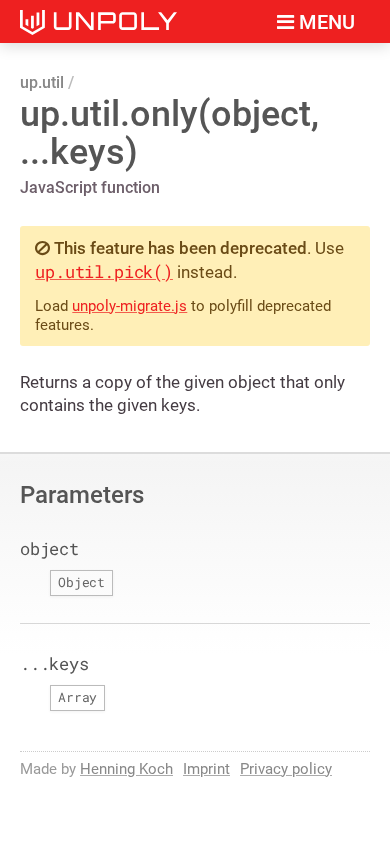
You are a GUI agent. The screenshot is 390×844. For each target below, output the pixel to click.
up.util (42, 82)
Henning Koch (126, 769)
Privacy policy (286, 769)
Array (77, 697)
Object (81, 582)
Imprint (206, 769)
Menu (324, 22)
